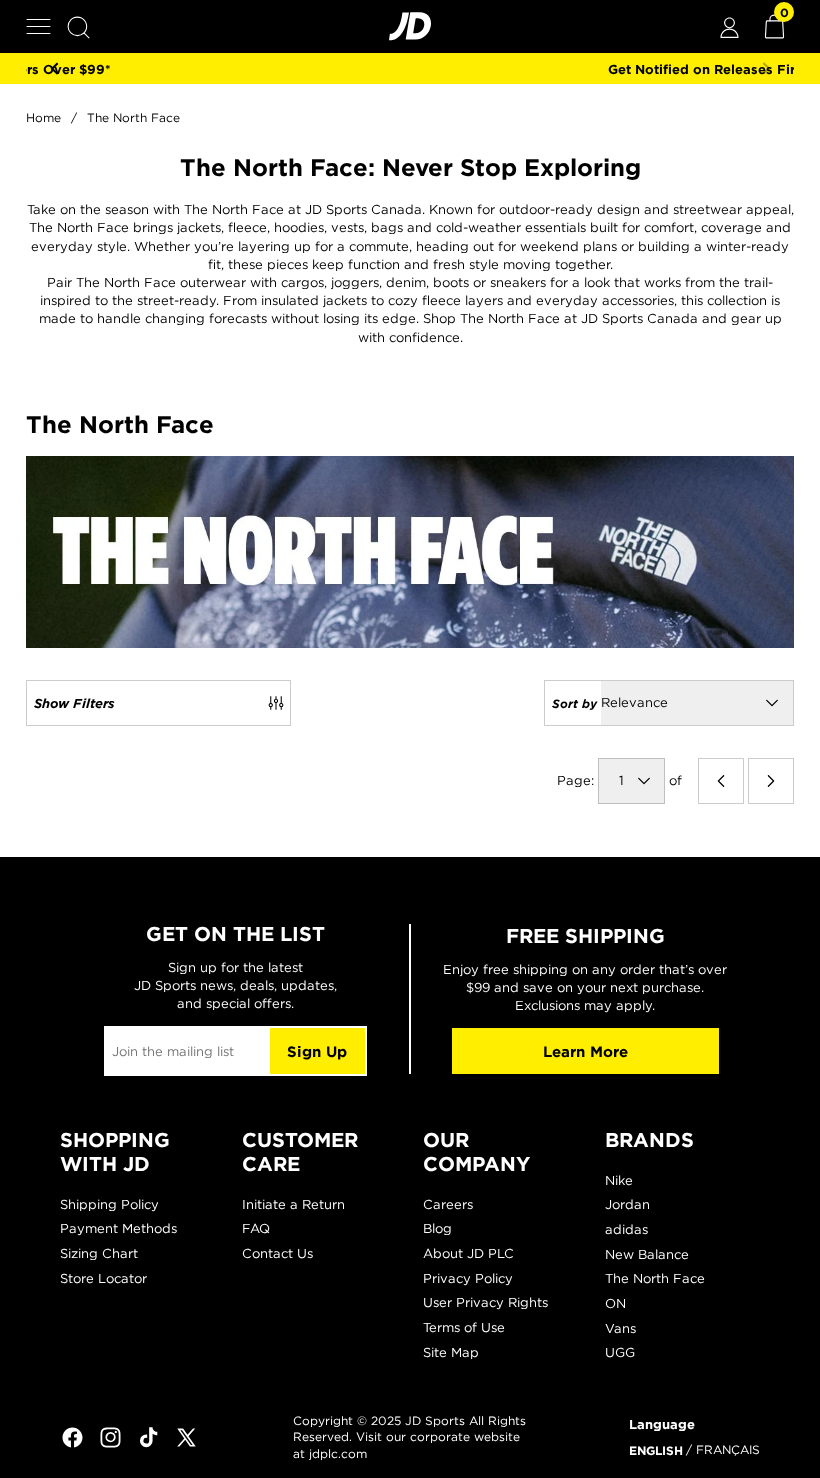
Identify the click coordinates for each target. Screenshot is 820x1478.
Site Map (451, 1352)
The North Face (655, 1278)
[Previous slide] (54, 69)
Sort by (574, 703)
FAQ (256, 1228)
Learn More (585, 1051)
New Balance (647, 1254)
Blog (437, 1228)
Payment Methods (118, 1228)
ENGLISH (656, 1450)
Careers (448, 1204)
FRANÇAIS (728, 1449)
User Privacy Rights (485, 1302)
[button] (38, 26)
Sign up (317, 1051)
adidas (626, 1229)
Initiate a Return (293, 1204)
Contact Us (277, 1253)
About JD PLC (468, 1253)
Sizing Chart (99, 1253)
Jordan (627, 1204)
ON (615, 1303)
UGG (620, 1352)
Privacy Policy (468, 1278)
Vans (620, 1328)
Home (43, 117)
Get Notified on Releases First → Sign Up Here (411, 69)
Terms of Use (464, 1327)
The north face (133, 117)
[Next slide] (766, 69)
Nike (619, 1180)
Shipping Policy (109, 1204)
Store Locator (103, 1278)
